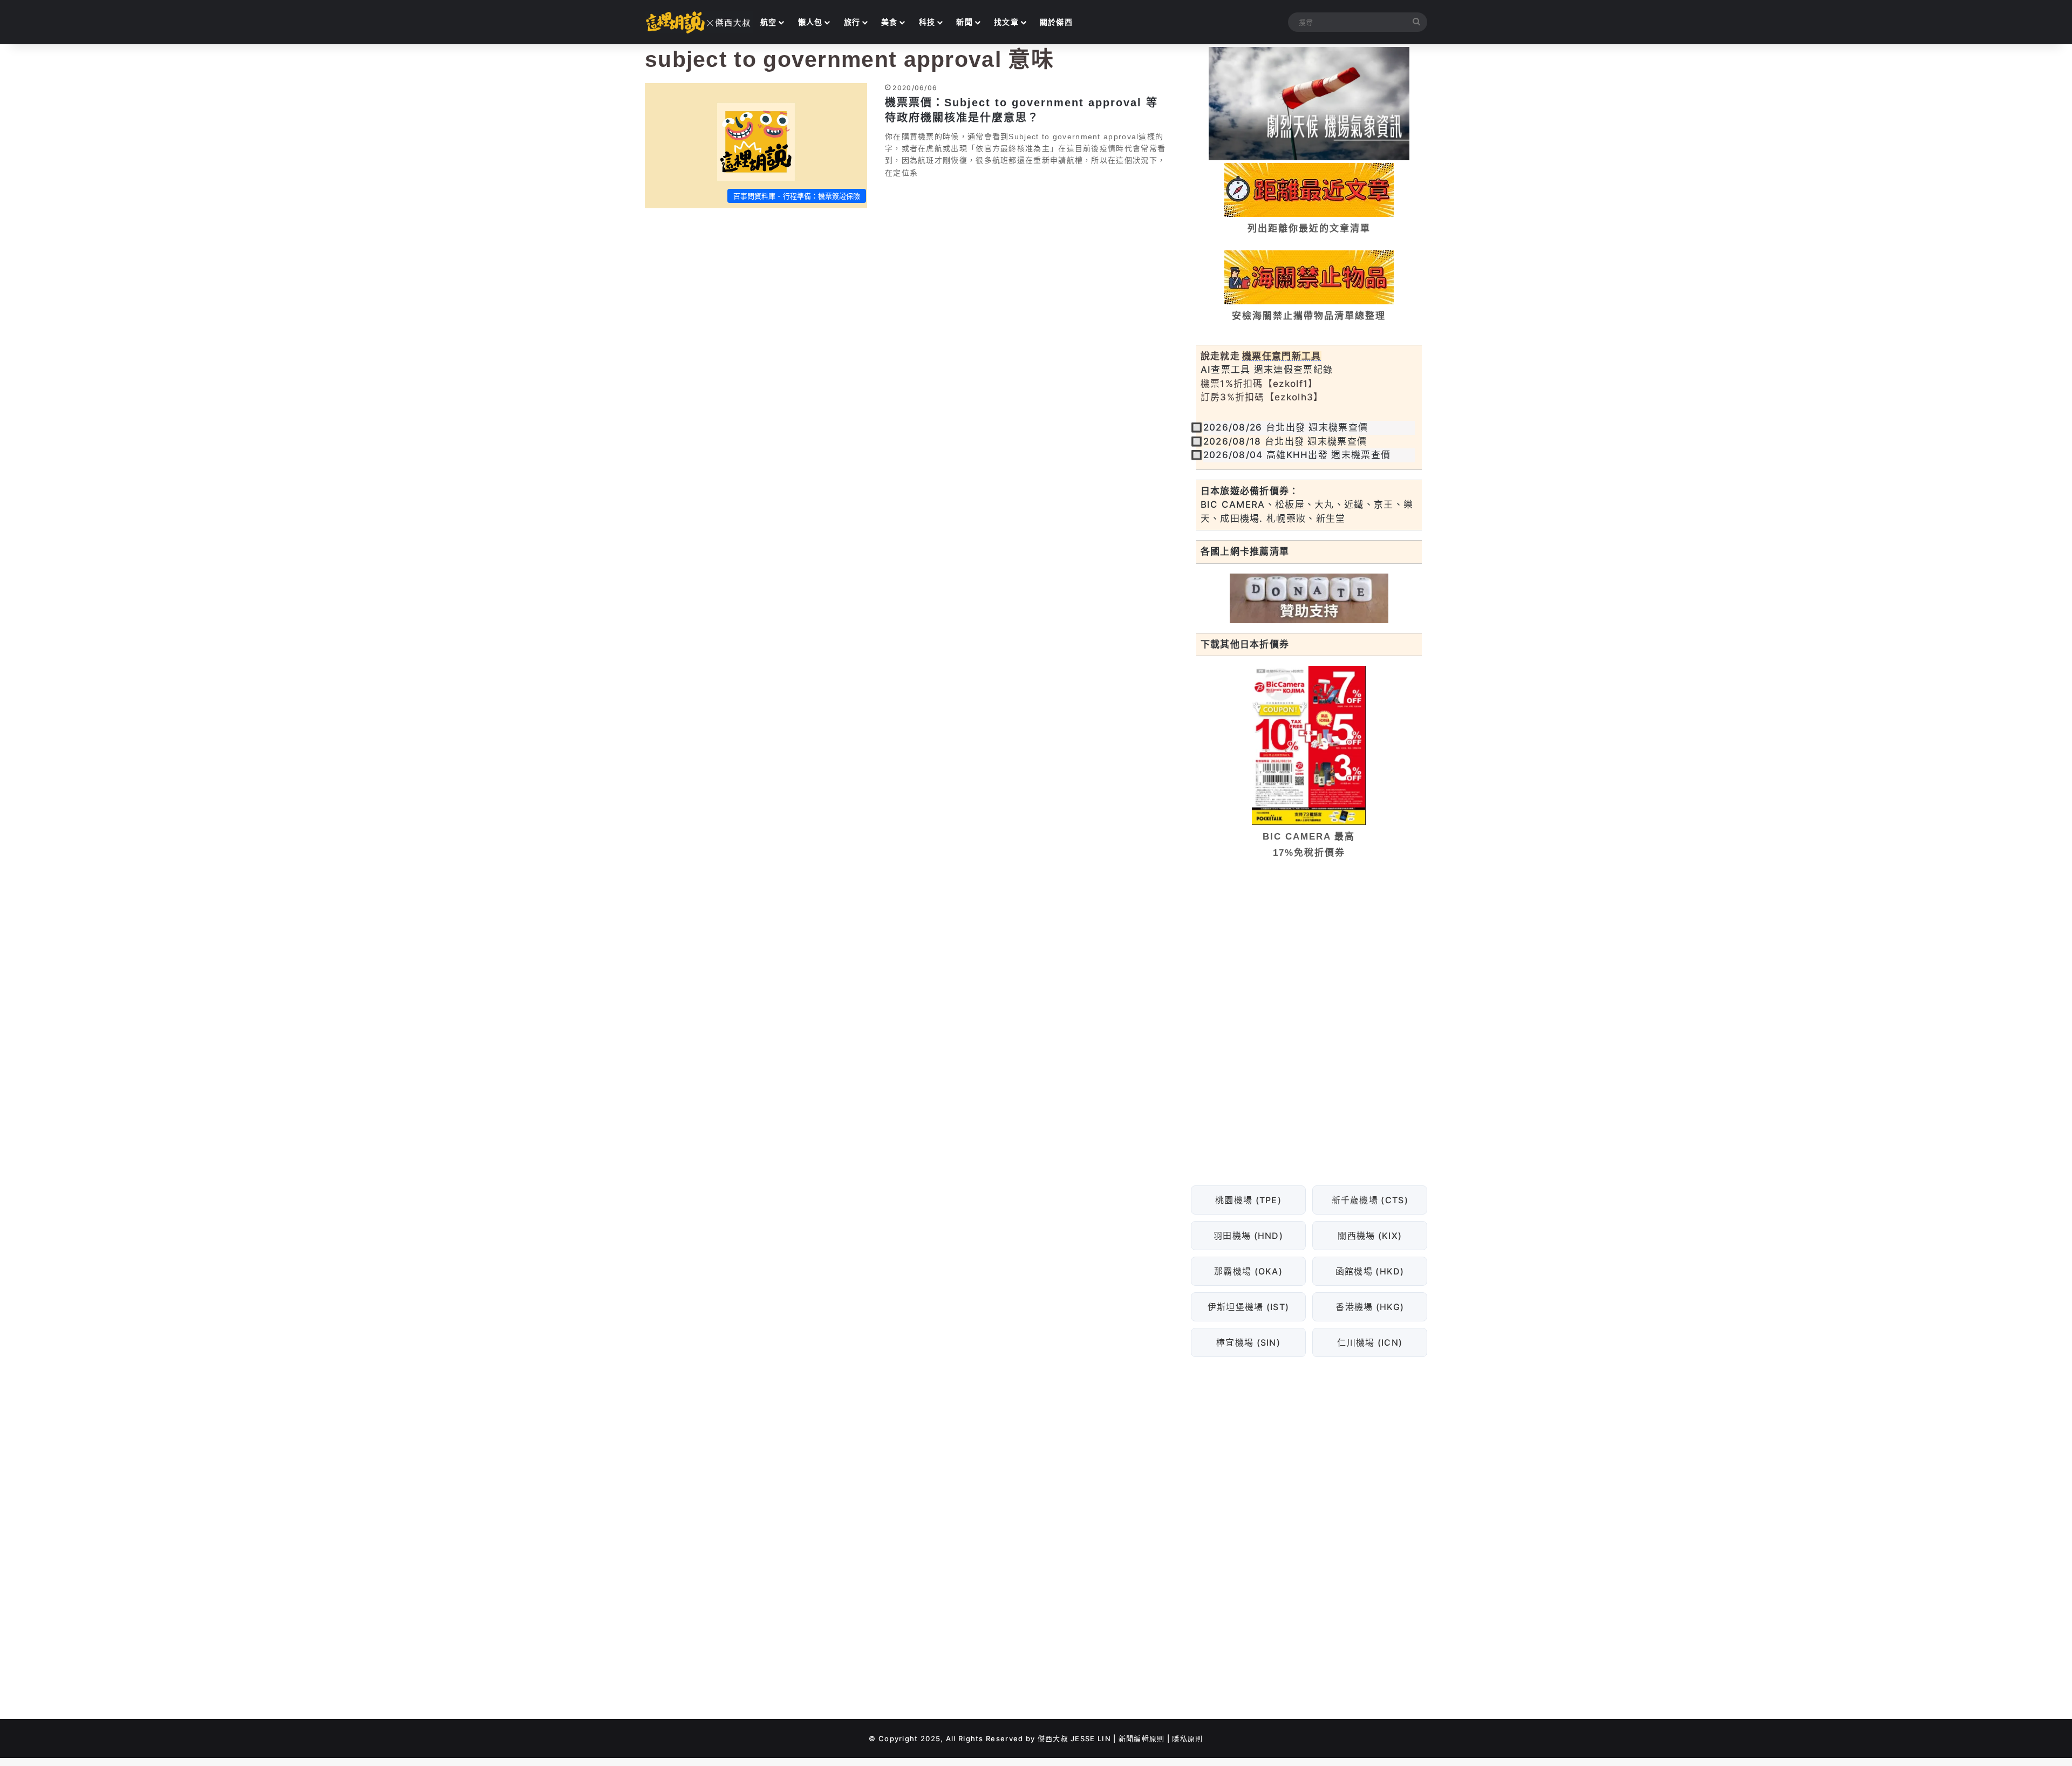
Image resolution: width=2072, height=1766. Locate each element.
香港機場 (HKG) (1370, 1307)
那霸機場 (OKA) (1248, 1271)
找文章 (1006, 22)
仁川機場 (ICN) (1370, 1342)
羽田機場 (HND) (1248, 1236)
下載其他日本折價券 (1245, 644)
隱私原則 (1187, 1738)
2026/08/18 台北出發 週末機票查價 (1285, 441)
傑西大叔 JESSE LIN (1074, 1738)
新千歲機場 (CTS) (1369, 1200)
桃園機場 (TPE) (1248, 1200)
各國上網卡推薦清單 (1245, 551)
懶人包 (810, 22)
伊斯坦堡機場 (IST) (1248, 1307)
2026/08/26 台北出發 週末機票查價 (1286, 427)
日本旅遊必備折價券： (1250, 491)
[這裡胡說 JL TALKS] (699, 22)
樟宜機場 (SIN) (1248, 1342)
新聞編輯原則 (1142, 1738)
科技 (927, 22)
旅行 (852, 22)
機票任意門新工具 (1282, 356)
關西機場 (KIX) (1370, 1236)
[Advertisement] (1309, 950)
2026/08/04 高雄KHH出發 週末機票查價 (1297, 455)
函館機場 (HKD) (1369, 1271)
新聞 (965, 22)
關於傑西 (1056, 22)
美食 (890, 22)
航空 (769, 22)
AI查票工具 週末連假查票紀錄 (1267, 370)
